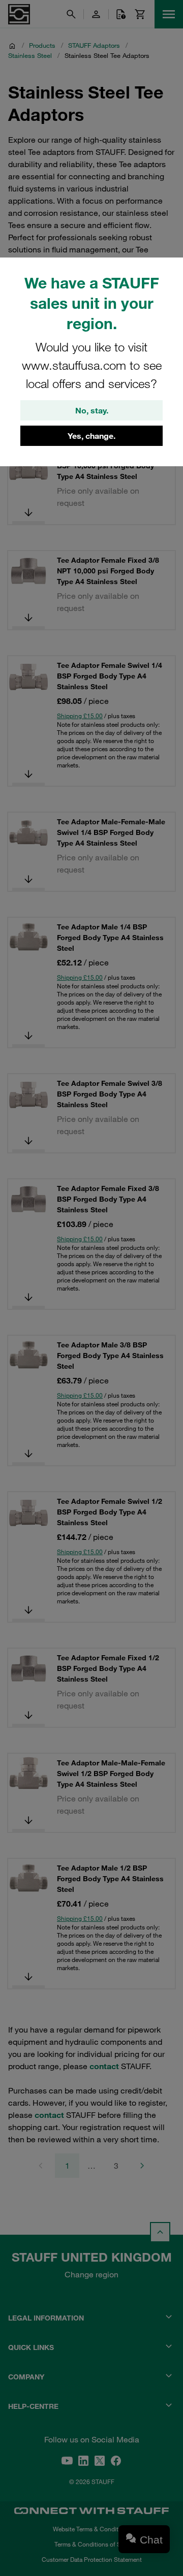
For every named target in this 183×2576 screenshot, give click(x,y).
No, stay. (92, 410)
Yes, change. (91, 436)
